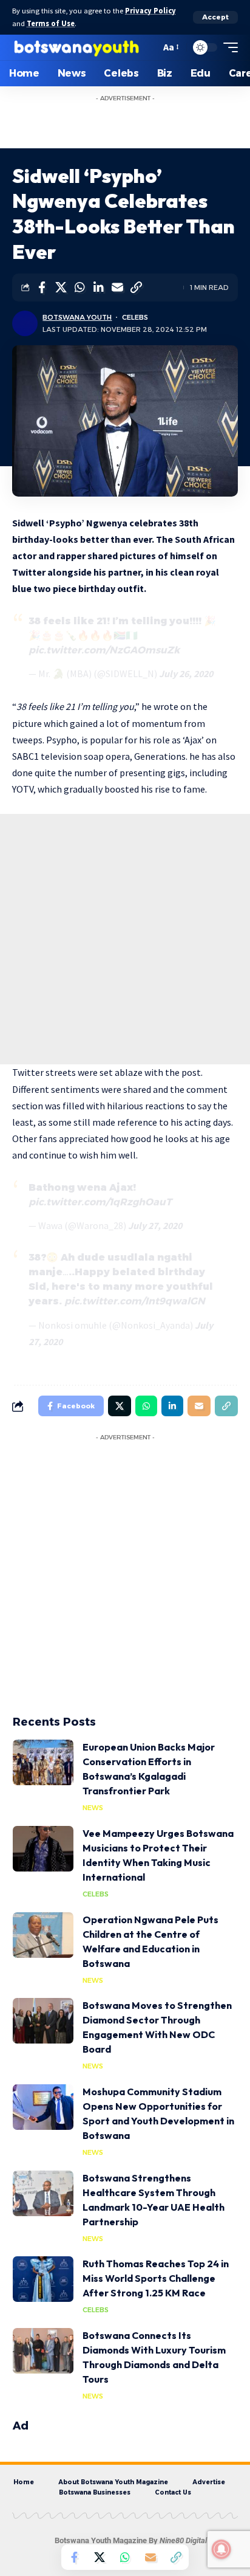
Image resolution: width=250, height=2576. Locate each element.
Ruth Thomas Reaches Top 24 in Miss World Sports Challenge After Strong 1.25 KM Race (156, 2278)
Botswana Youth (77, 317)
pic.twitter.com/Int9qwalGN (135, 1301)
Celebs (135, 317)
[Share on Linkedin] (98, 288)
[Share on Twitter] (61, 288)
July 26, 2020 (186, 673)
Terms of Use (51, 23)
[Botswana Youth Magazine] (76, 47)
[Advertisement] (137, 123)
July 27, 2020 (155, 1225)
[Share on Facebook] (42, 288)
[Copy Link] (136, 288)
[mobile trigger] (228, 47)
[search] (148, 47)
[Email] (117, 288)
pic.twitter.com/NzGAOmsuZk (104, 650)
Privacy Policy (150, 11)
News (93, 1808)
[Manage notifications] (221, 2549)
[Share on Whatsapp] (79, 288)
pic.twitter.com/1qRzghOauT (100, 1202)
